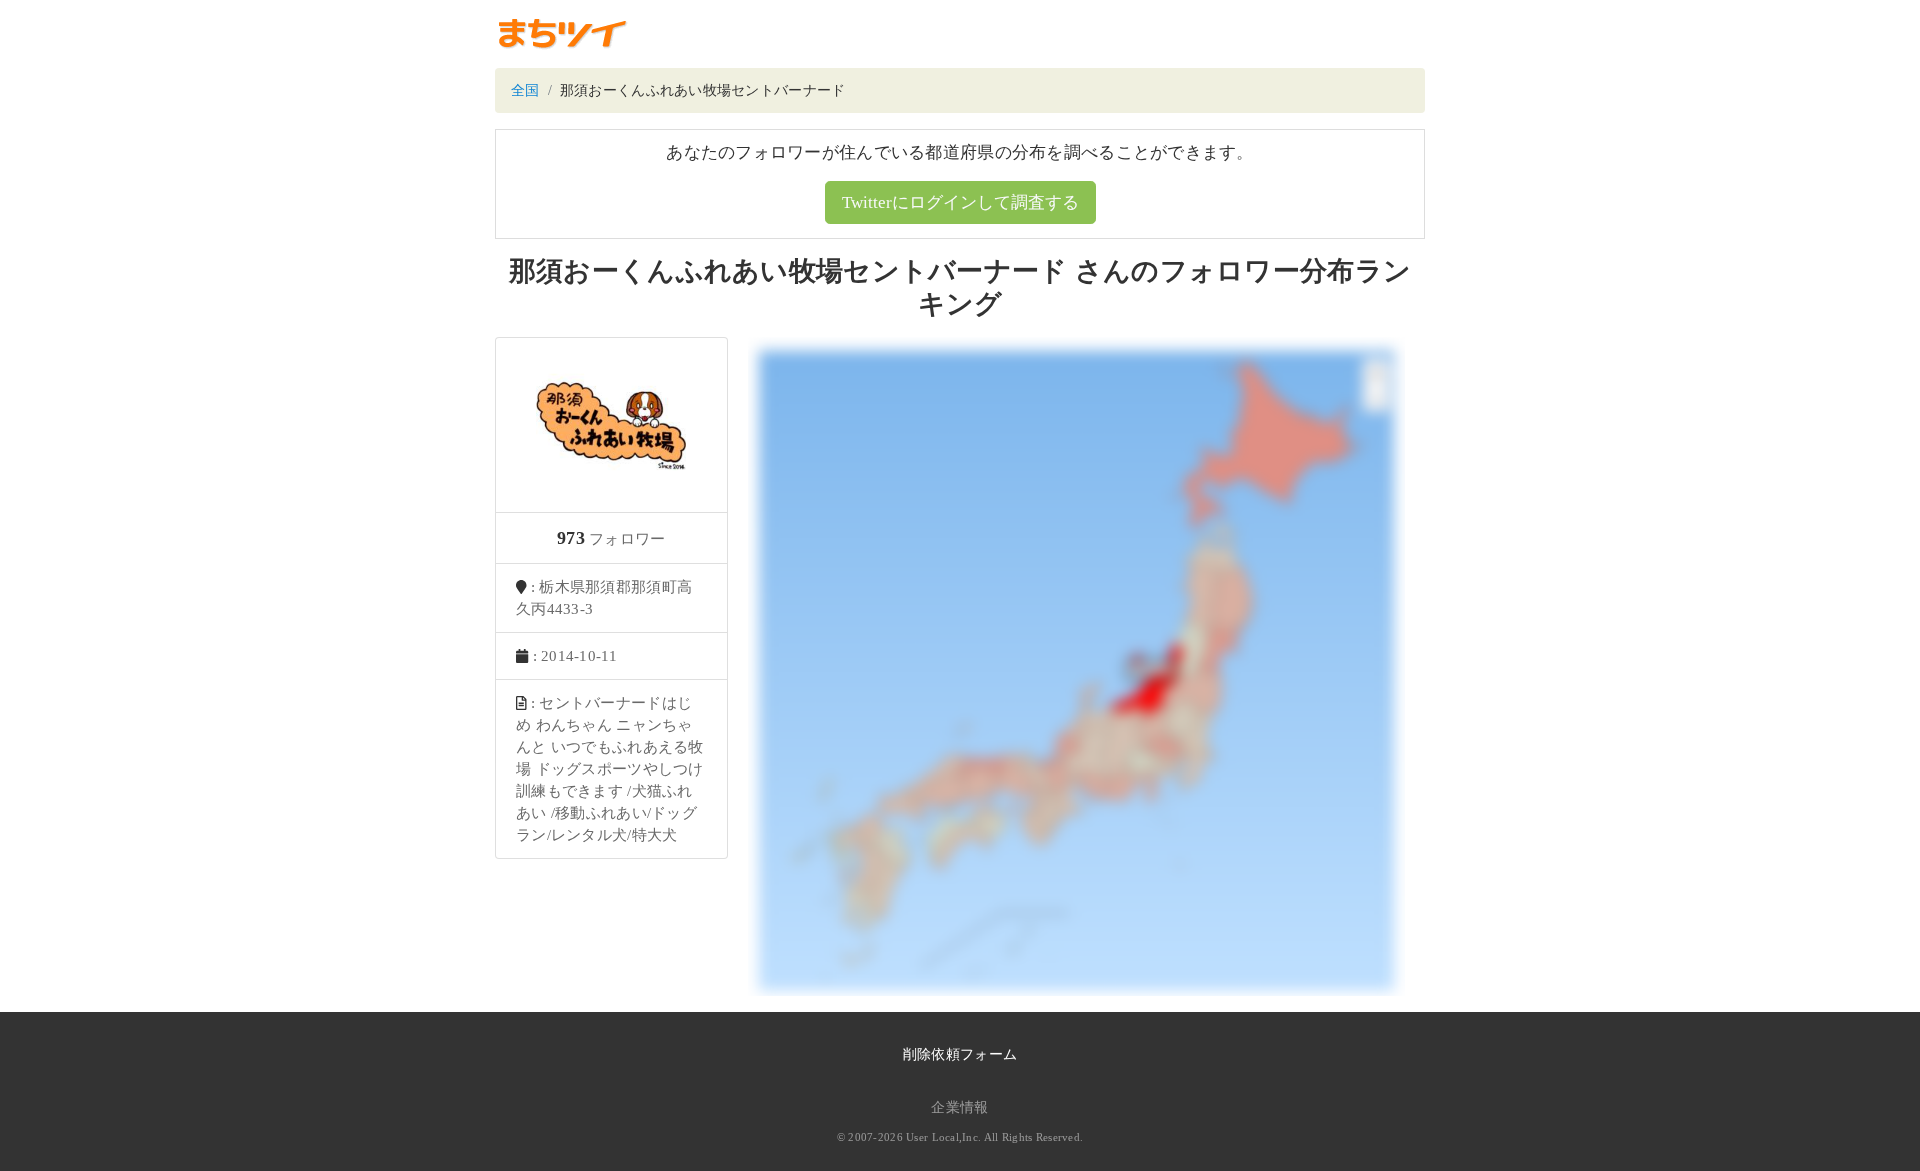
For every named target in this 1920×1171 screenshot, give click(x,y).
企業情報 (959, 1107)
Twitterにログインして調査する (960, 202)
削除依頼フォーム (960, 1054)
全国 (525, 90)
